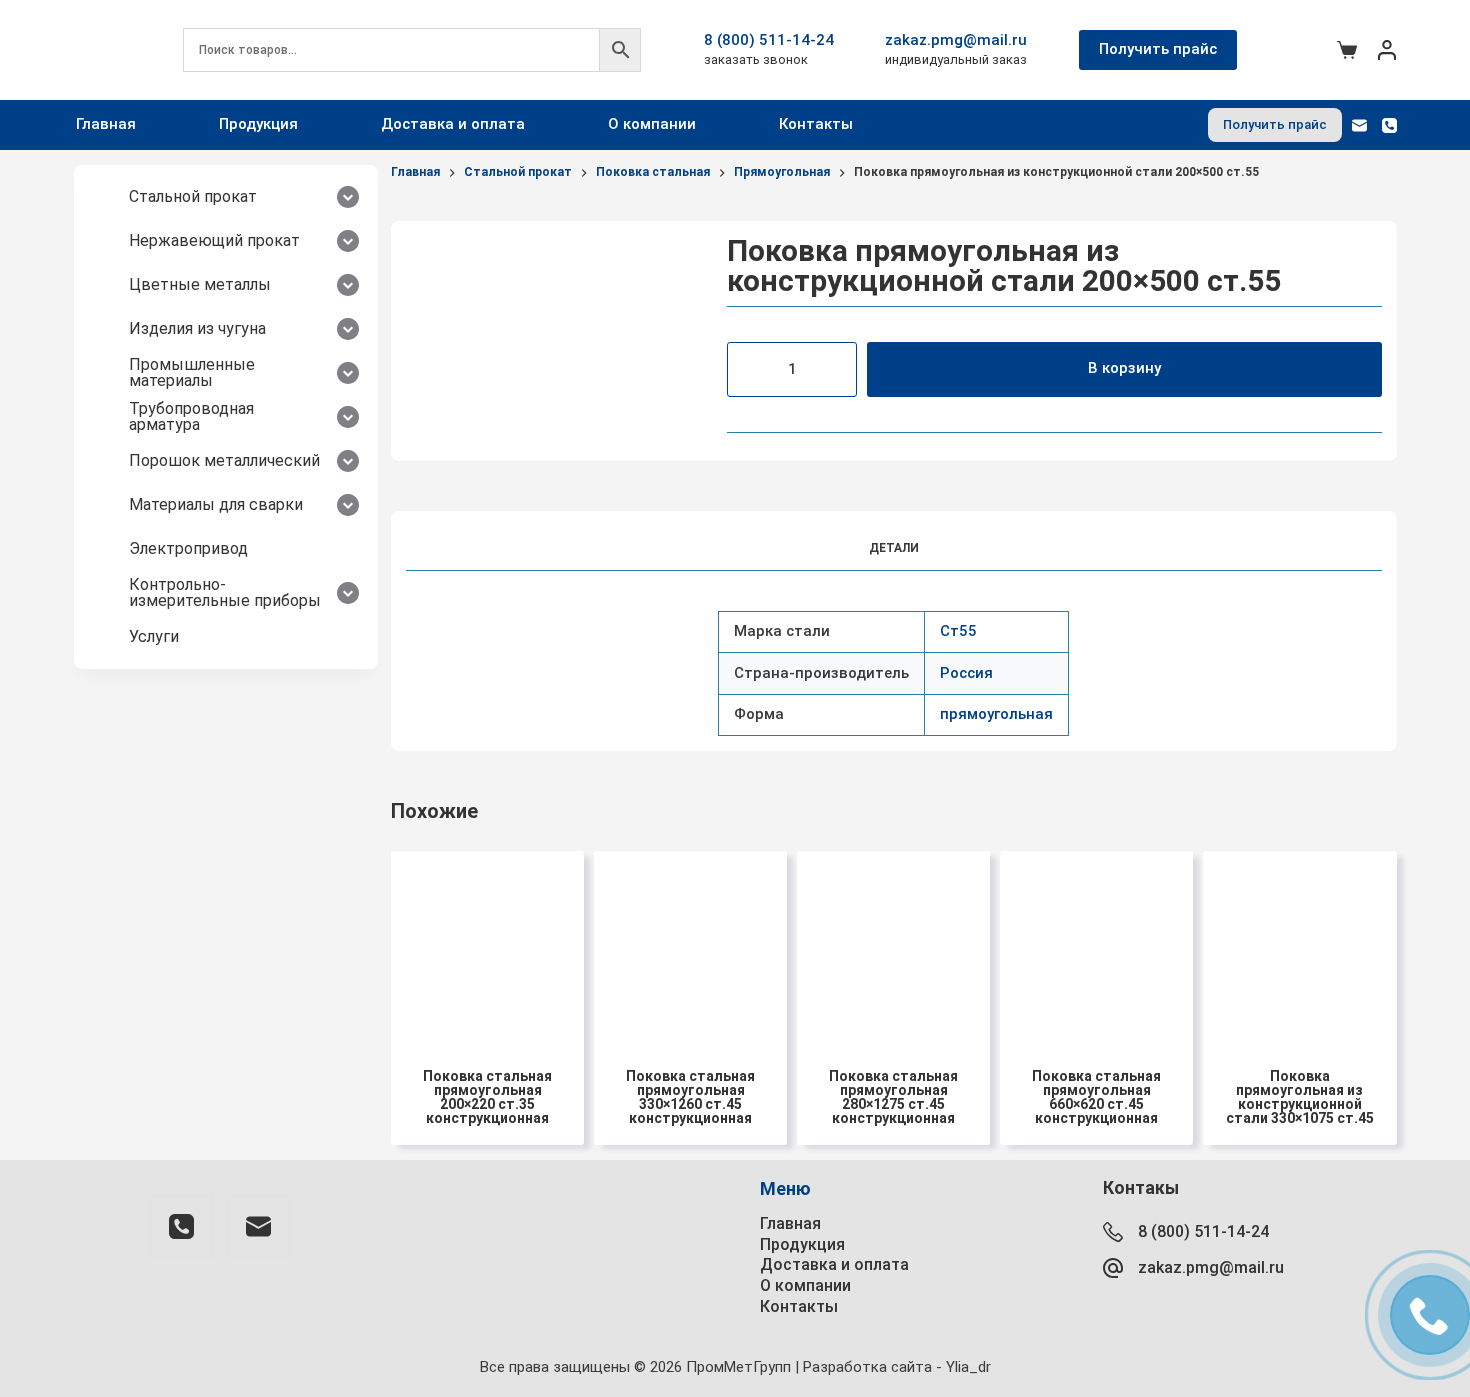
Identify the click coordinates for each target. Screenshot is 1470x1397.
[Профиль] (1387, 50)
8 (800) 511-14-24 (769, 40)
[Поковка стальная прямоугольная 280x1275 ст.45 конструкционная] (893, 947)
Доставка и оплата (453, 124)
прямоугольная (996, 714)
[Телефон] (1389, 125)
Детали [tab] (894, 548)
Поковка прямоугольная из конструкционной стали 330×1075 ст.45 (1300, 1097)
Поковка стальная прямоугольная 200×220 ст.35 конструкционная (487, 1097)
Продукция (258, 124)
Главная (106, 124)
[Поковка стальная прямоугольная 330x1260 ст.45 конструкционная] (690, 947)
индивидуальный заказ (956, 59)
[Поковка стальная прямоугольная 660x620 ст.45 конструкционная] (1096, 947)
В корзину (1124, 368)
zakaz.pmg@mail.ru (956, 40)
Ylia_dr (968, 1367)
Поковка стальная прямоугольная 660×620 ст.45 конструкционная (1096, 1097)
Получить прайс (1158, 49)
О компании (652, 124)
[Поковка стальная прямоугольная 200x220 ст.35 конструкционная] (487, 947)
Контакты (816, 124)
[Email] (1359, 125)
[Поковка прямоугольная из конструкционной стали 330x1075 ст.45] (1299, 947)
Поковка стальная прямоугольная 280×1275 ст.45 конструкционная (893, 1097)
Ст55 (958, 631)
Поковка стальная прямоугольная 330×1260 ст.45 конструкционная (690, 1097)
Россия (966, 673)
